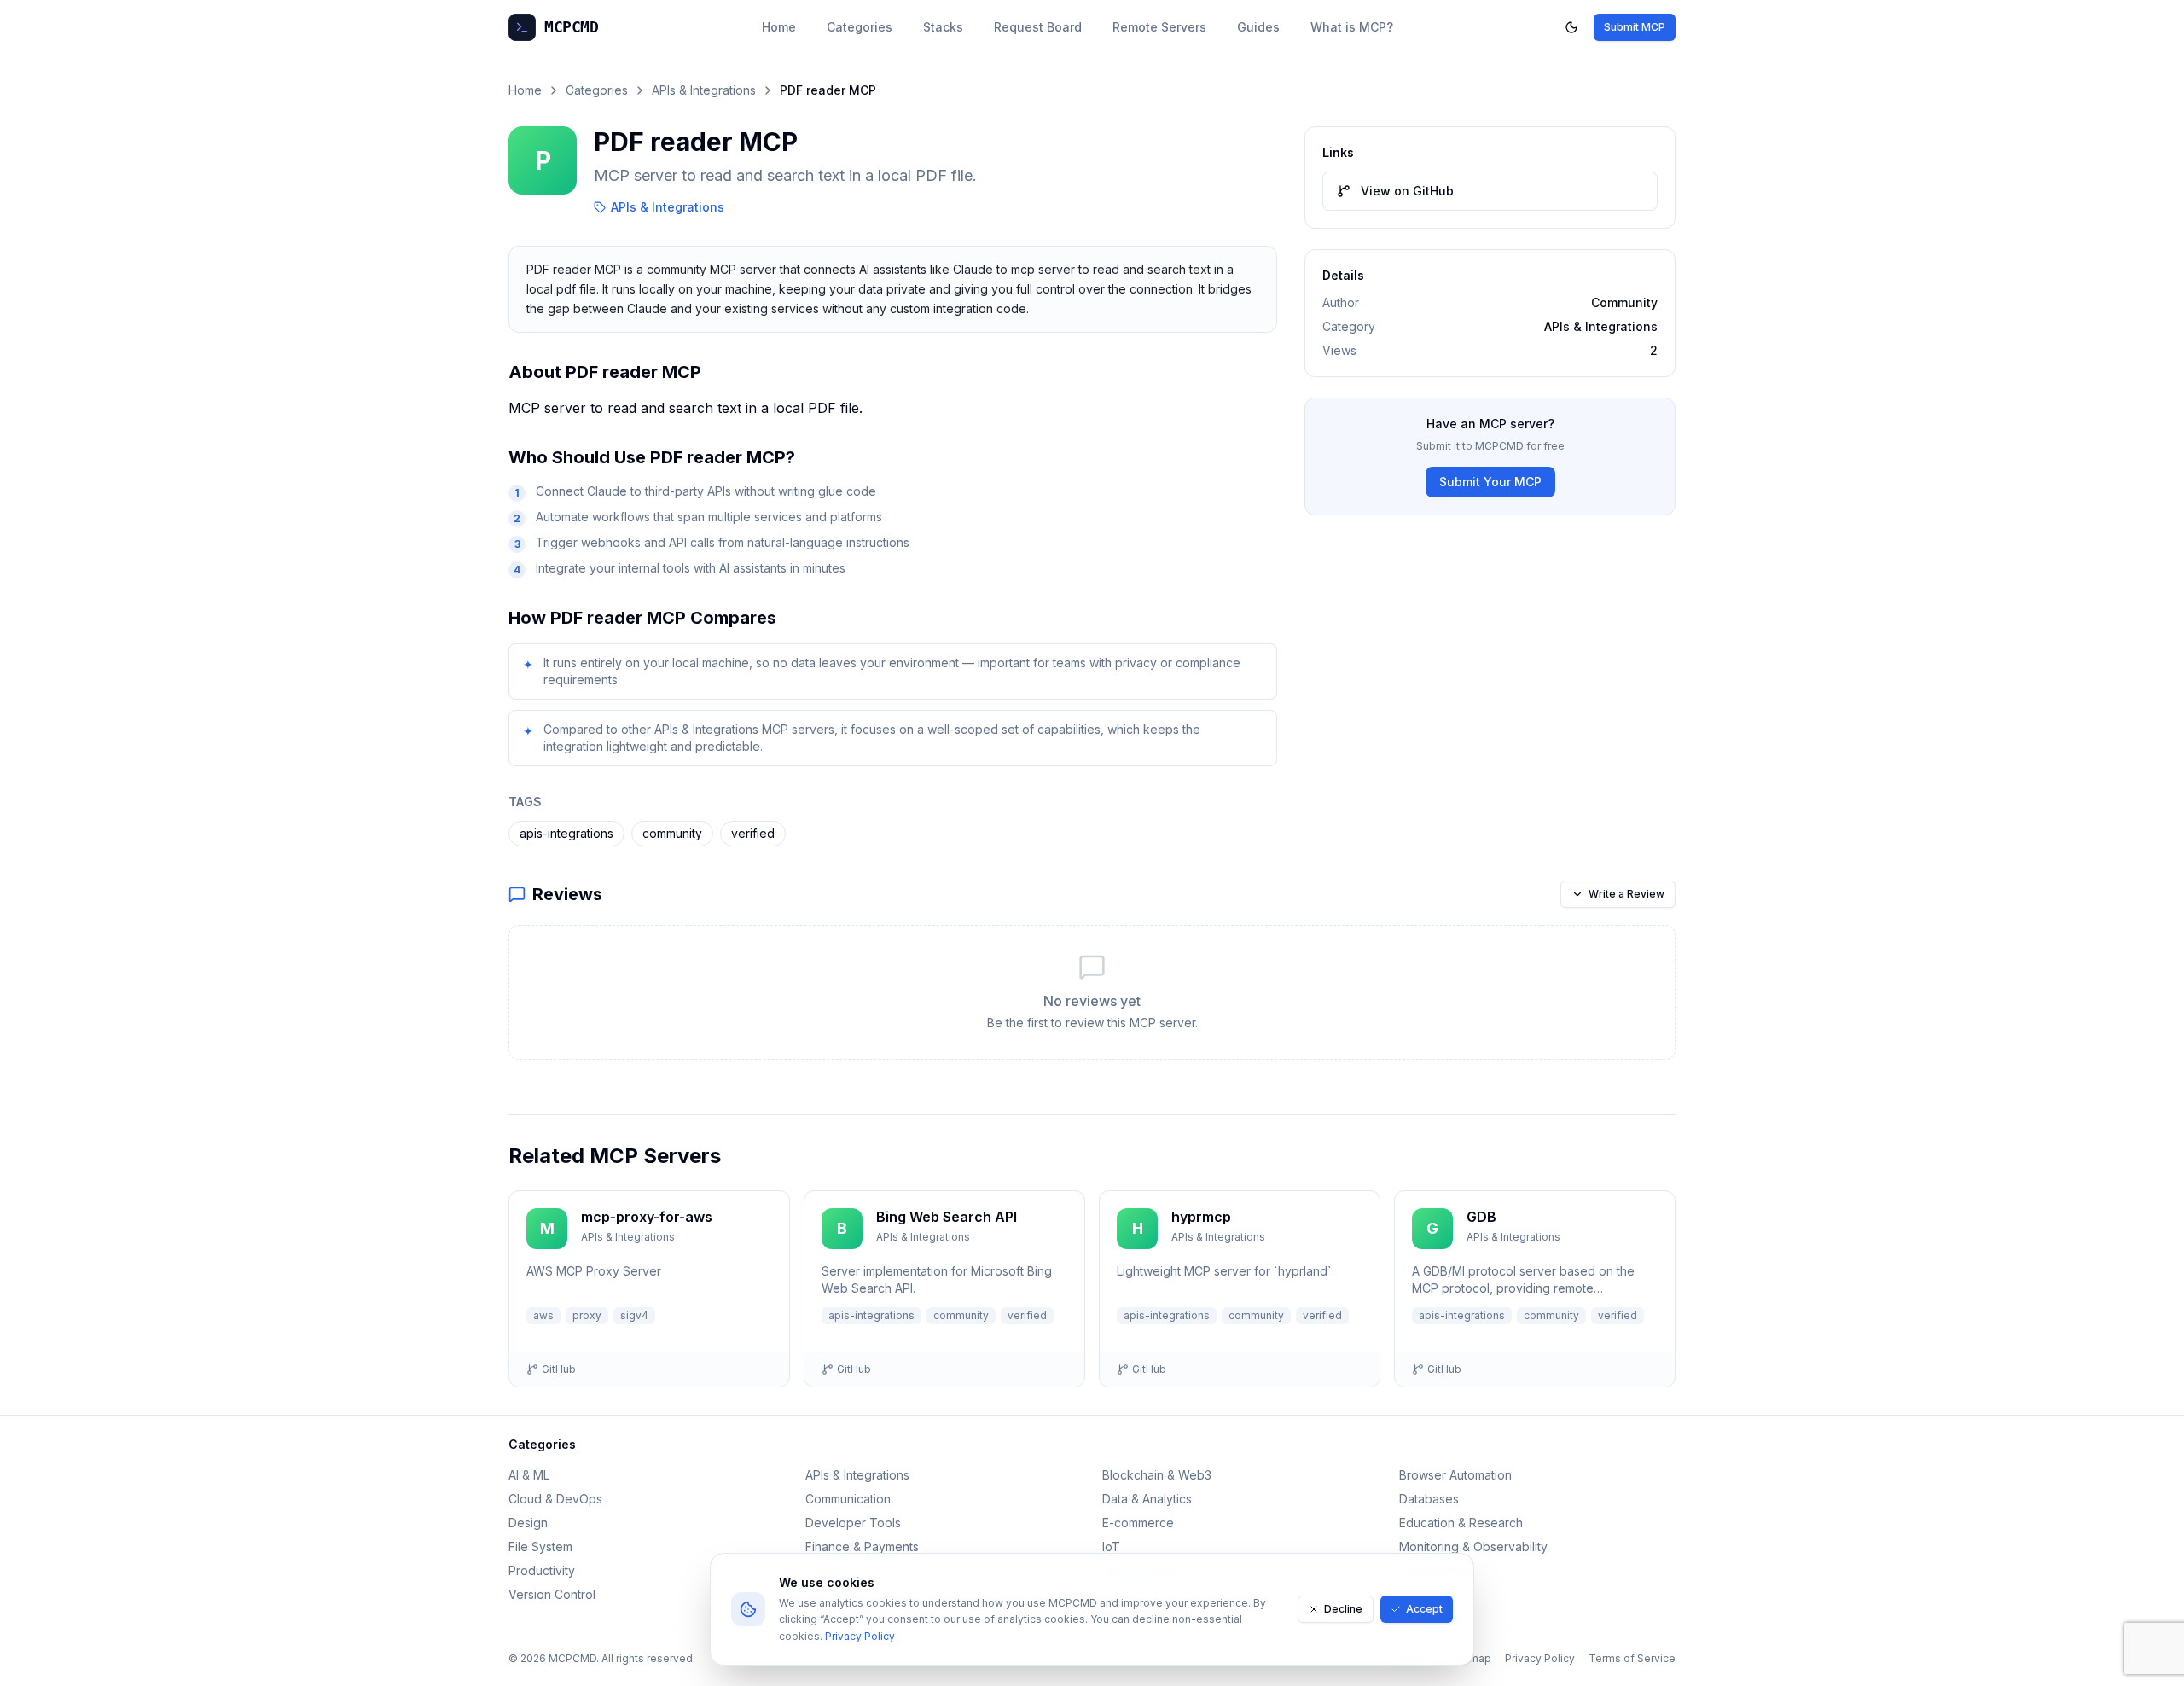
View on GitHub (1407, 191)
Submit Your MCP (1490, 482)
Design (528, 1523)
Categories (860, 27)
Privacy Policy (860, 1636)
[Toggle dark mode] (1571, 27)
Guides (1258, 27)
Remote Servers (1159, 27)
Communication (848, 1499)
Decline (1343, 1609)
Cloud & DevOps (555, 1499)
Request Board (1038, 27)
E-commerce (1138, 1523)
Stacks (943, 27)
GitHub (559, 1369)
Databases (1429, 1499)
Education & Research (1461, 1523)
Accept (1424, 1609)
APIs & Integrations (704, 90)
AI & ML (529, 1475)
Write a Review (1626, 894)
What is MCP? (1352, 27)
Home (779, 27)
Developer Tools (853, 1523)
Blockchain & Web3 (1157, 1475)
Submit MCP (1635, 27)
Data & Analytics (1147, 1499)
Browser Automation (1455, 1475)
